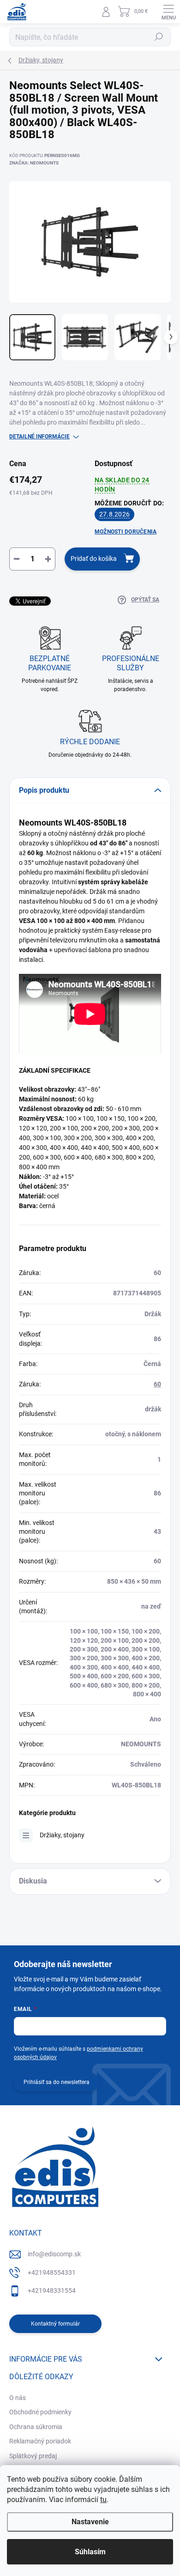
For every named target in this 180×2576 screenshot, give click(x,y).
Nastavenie (90, 2522)
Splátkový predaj (33, 2456)
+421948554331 (52, 2272)
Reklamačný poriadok (40, 2441)
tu (103, 2500)
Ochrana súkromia (36, 2427)
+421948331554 (52, 2290)
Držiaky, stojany (62, 1835)
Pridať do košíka (94, 559)
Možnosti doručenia (126, 532)
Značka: (34, 163)
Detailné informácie (39, 437)
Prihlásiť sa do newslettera (57, 2082)
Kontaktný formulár (55, 2324)
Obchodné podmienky (40, 2412)
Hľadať (159, 37)
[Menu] (168, 12)
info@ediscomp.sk (54, 2254)
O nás (18, 2398)
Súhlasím (90, 2552)
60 (157, 1384)
